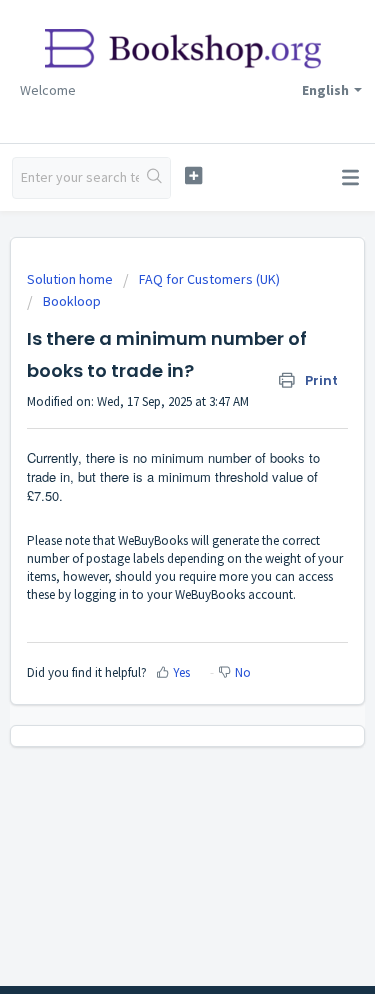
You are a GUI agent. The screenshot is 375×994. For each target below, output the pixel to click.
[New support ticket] (193, 175)
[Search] (154, 178)
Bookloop (72, 301)
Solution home (71, 279)
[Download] (151, 482)
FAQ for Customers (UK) (209, 279)
